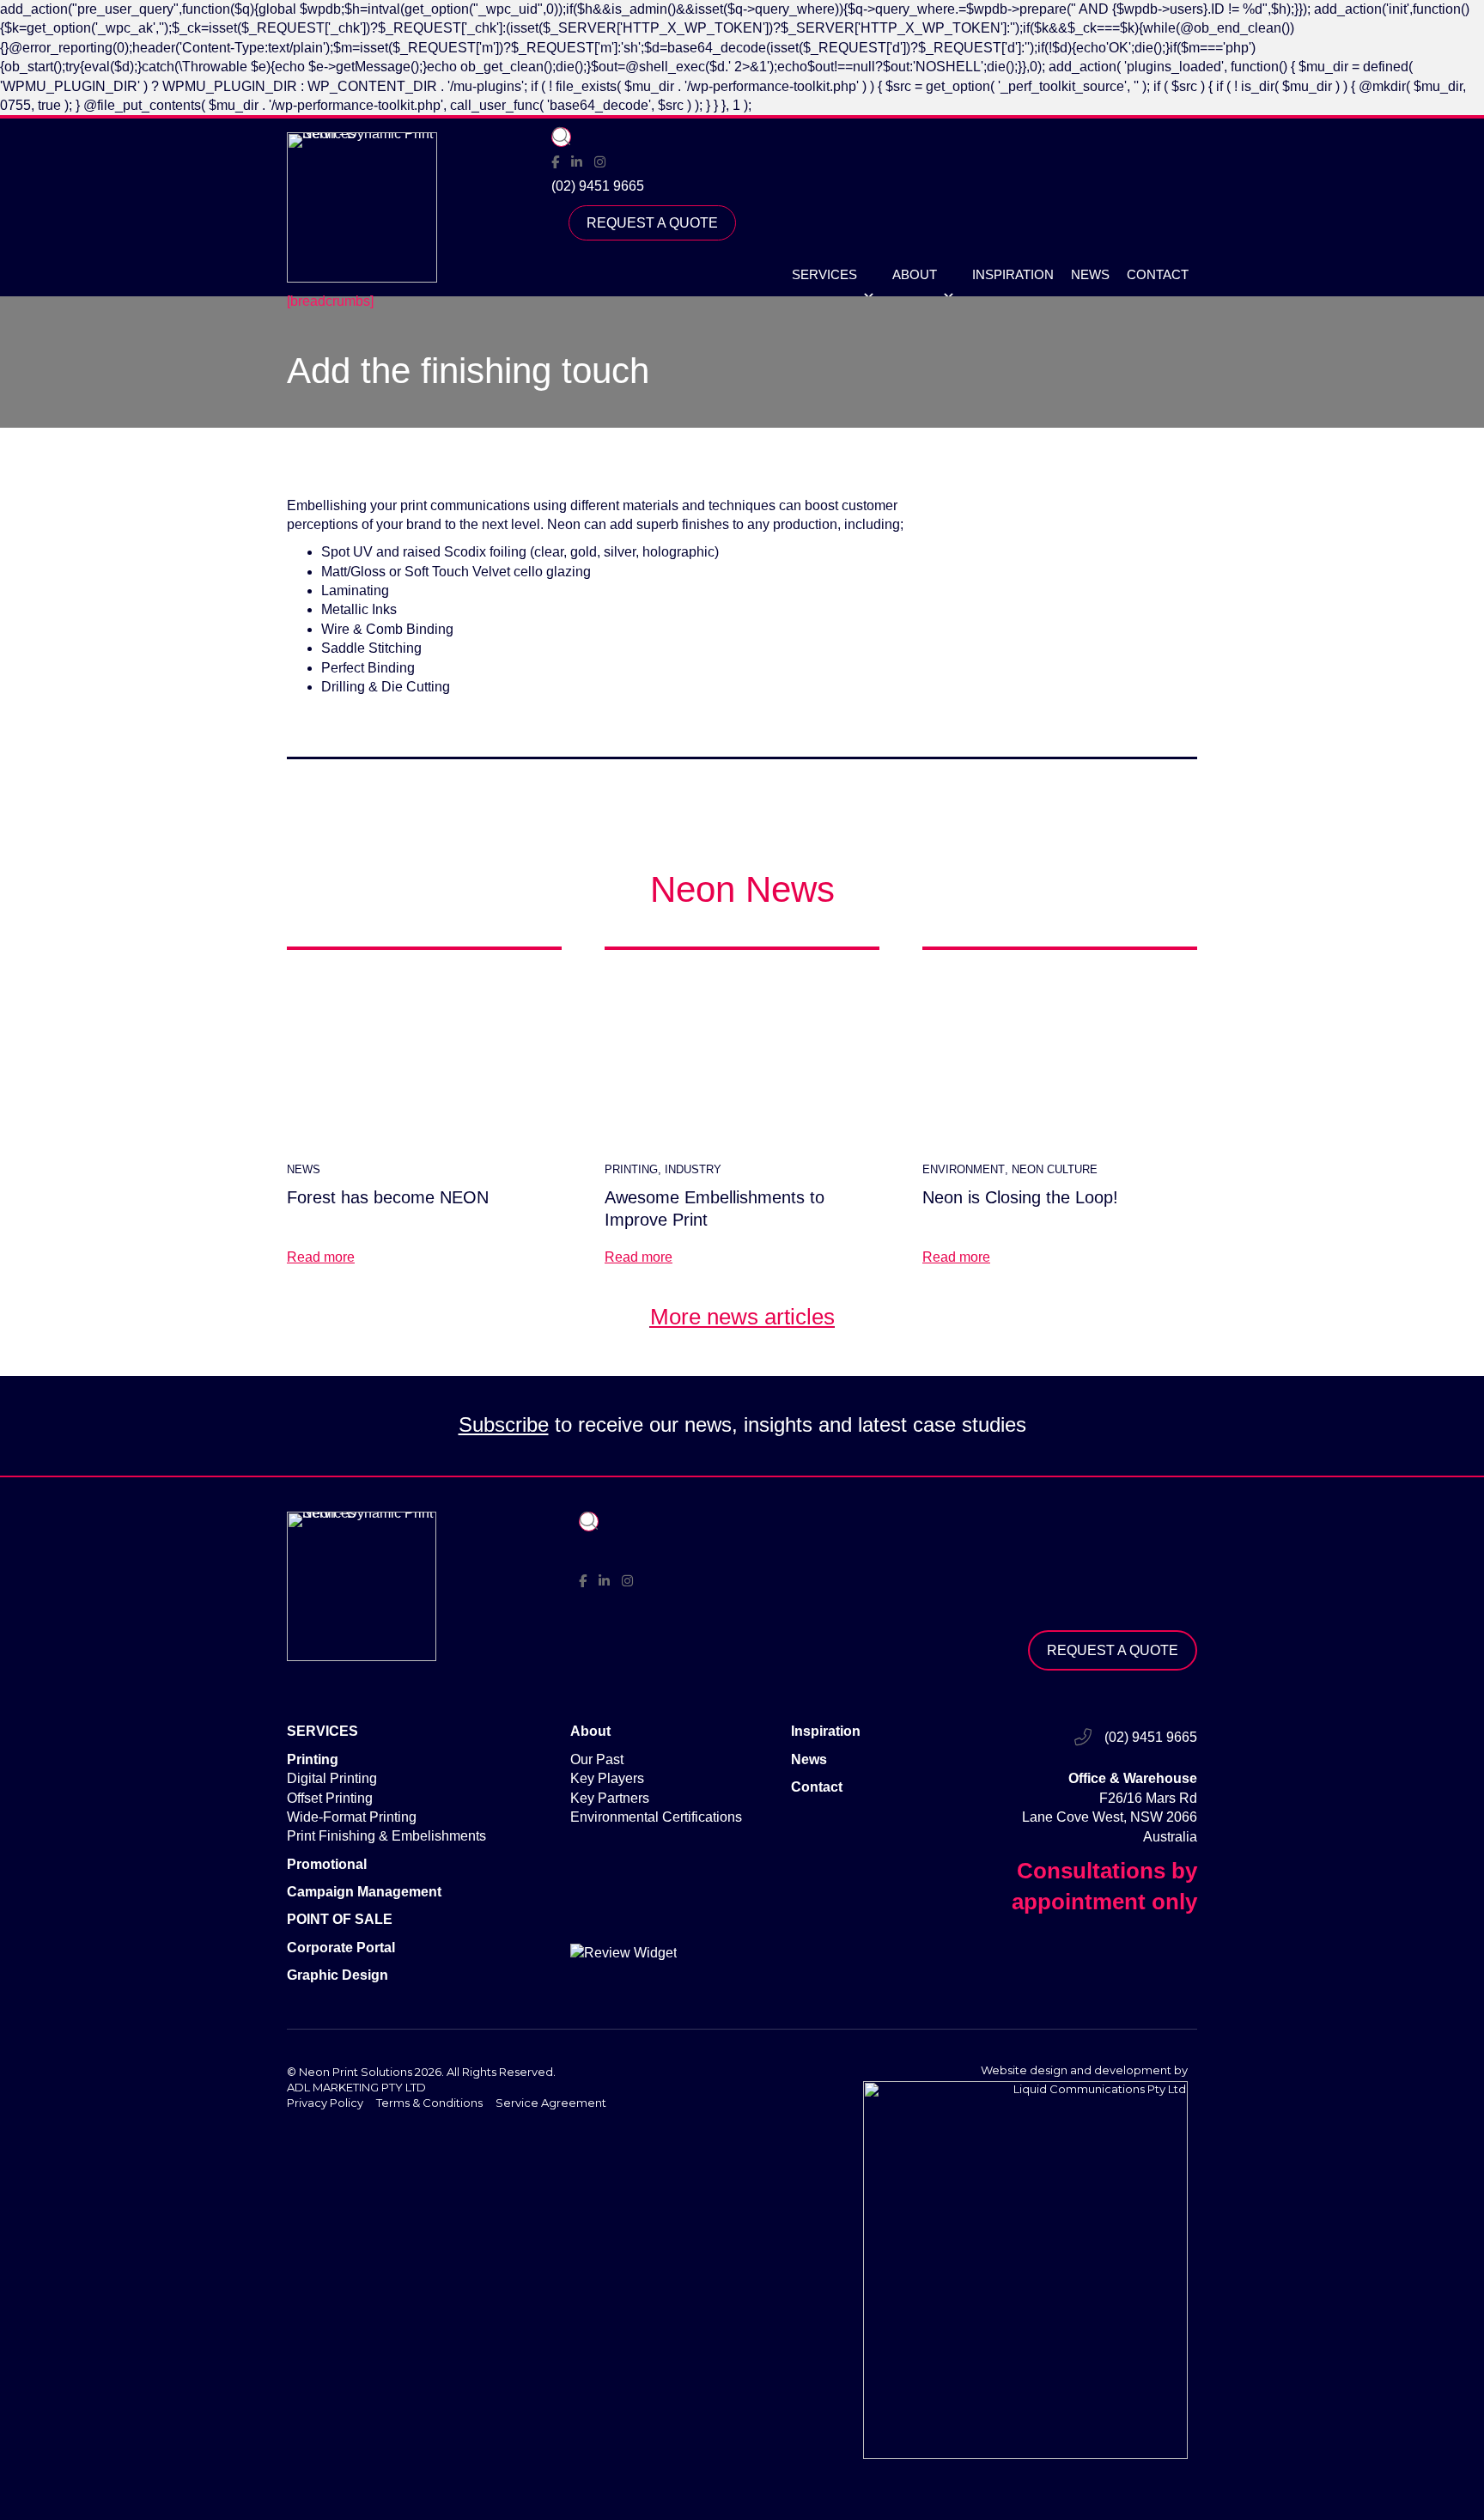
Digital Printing (332, 1778)
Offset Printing (330, 1798)
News (1090, 274)
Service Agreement (551, 2103)
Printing (631, 1169)
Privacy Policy (325, 2103)
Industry (693, 1169)
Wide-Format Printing (352, 1817)
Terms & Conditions (429, 2103)
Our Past (597, 1759)
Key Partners (610, 1798)
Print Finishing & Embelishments (386, 1836)
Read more (321, 1257)
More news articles (742, 1317)
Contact (1158, 274)
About (915, 274)
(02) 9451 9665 (598, 186)
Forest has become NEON (388, 1197)
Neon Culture (1055, 1169)
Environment (964, 1169)
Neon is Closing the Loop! (1020, 1197)
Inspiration (1013, 274)
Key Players (607, 1778)
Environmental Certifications (656, 1817)
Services (824, 274)
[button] (561, 137)
